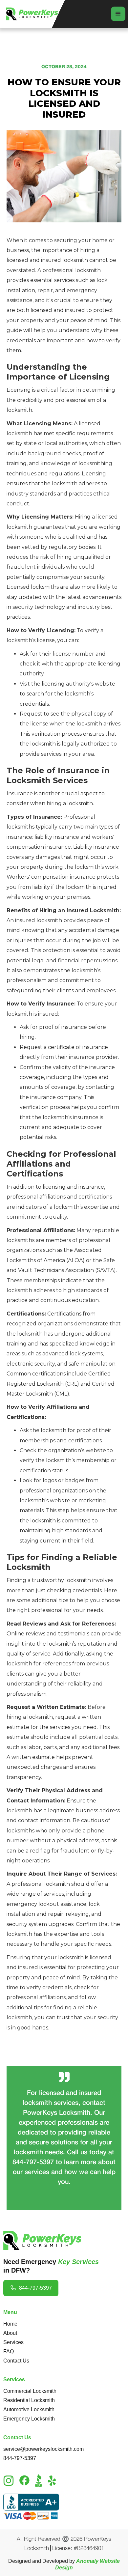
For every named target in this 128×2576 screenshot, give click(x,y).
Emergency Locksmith (29, 2419)
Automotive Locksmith (29, 2409)
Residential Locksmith (29, 2400)
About (10, 2333)
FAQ (9, 2351)
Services (13, 2342)
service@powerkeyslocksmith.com (43, 2449)
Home (10, 2324)
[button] (118, 14)
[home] (31, 14)
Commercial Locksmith (30, 2391)
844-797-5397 (20, 2458)
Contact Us (16, 2361)
